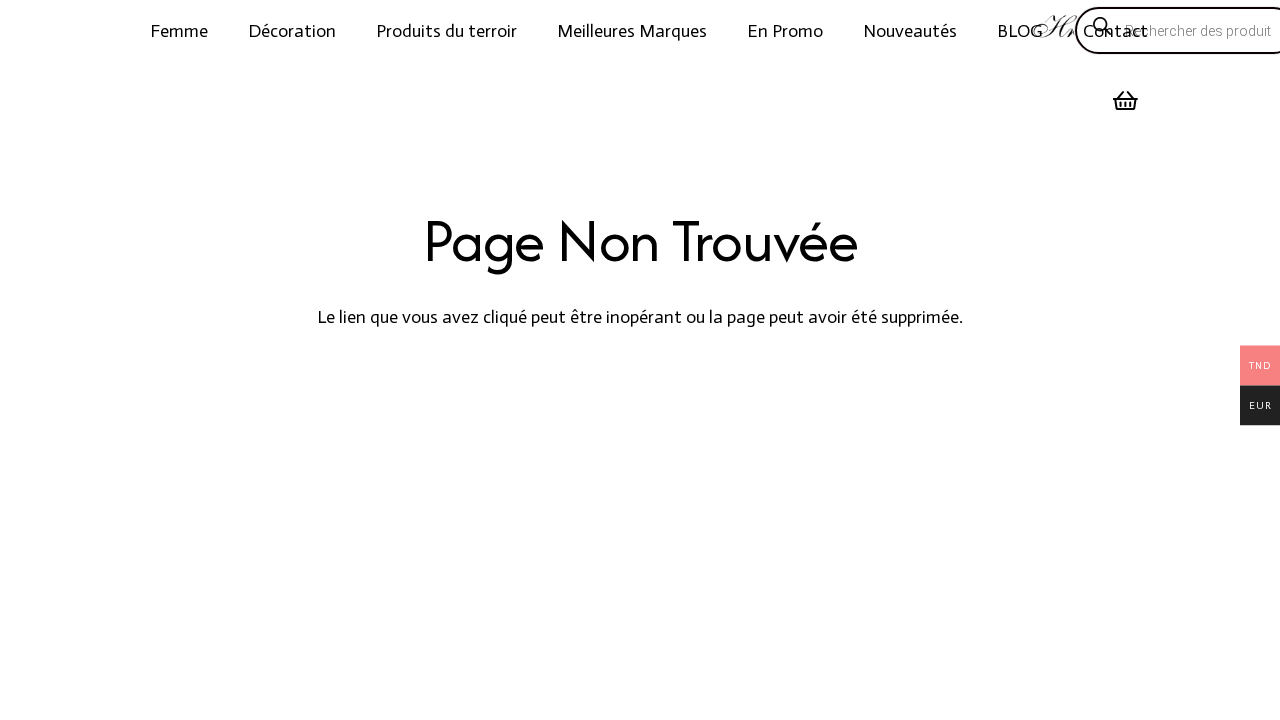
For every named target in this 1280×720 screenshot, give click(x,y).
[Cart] (1126, 101)
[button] (224, 31)
